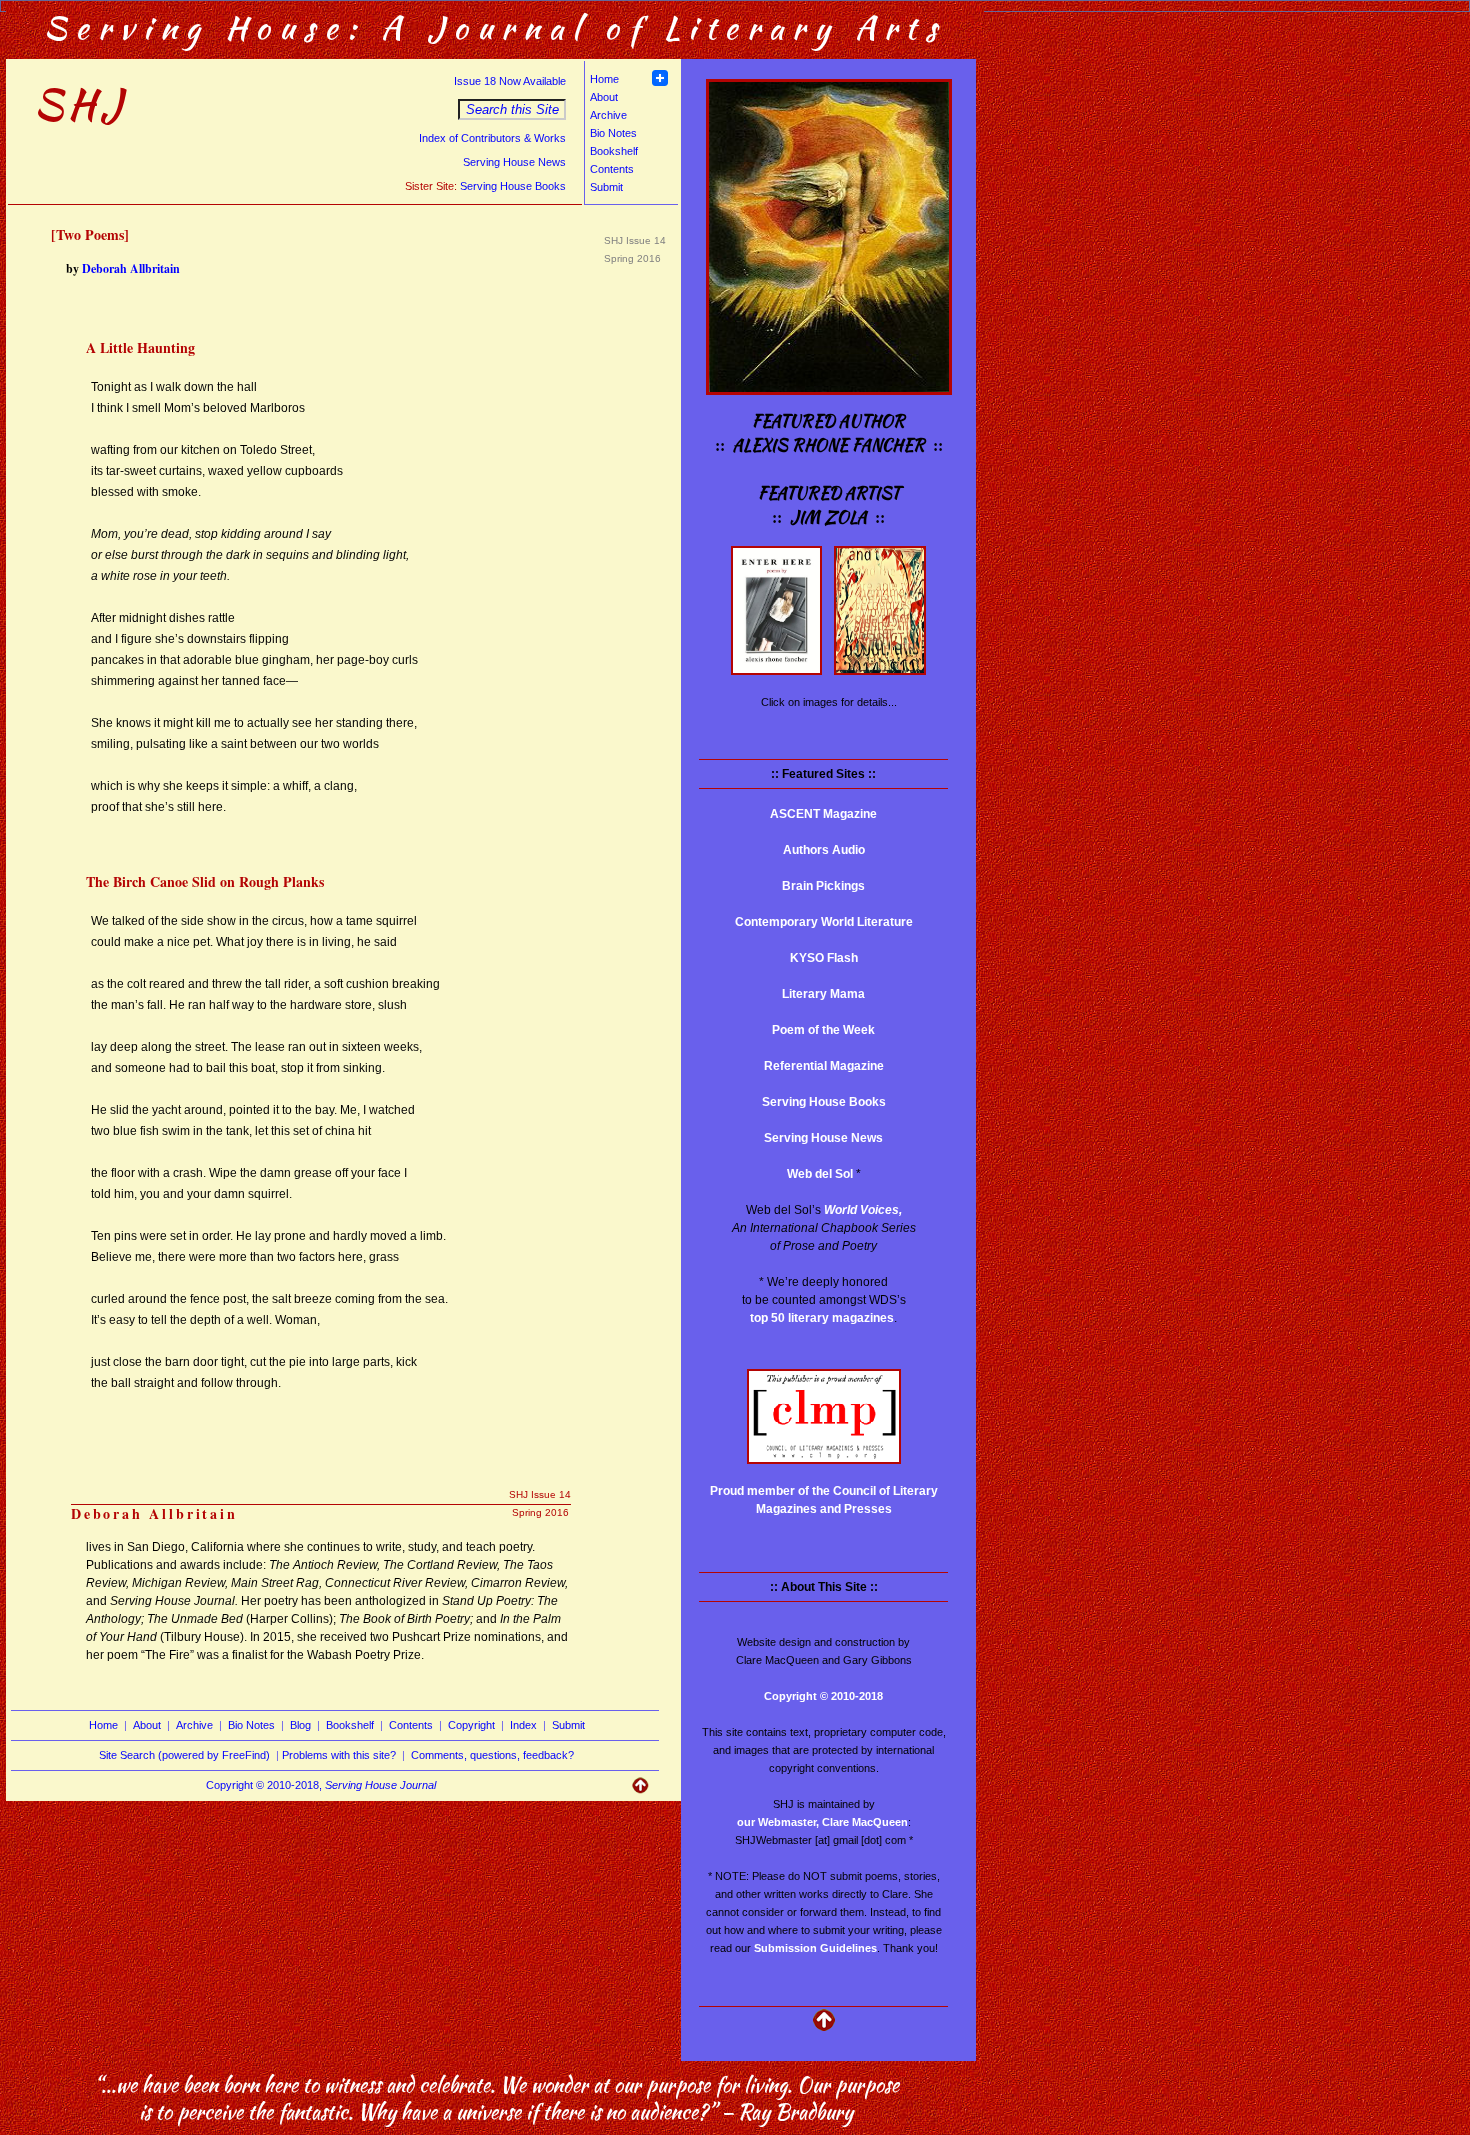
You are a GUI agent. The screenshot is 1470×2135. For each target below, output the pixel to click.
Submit (606, 187)
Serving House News (514, 162)
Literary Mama (823, 994)
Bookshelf (614, 151)
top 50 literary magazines (822, 1318)
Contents (612, 169)
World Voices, (863, 1210)
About (604, 97)
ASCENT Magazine (823, 814)
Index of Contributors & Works (492, 138)
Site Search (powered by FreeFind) (184, 1755)
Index (523, 1725)
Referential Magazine (824, 1066)
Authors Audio (824, 850)
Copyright (471, 1725)
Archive (608, 115)
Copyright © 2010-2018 (823, 1696)
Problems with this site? (339, 1755)
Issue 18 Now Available (510, 81)
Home (604, 79)
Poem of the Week (823, 1030)
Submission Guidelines (815, 1948)
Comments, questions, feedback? (492, 1755)
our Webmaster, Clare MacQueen (822, 1822)
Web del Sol (820, 1174)
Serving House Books (513, 186)
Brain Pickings (823, 886)
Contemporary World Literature (824, 922)
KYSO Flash (824, 958)
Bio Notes (613, 133)
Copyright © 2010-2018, (321, 1785)
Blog (300, 1725)
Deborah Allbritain (131, 268)
